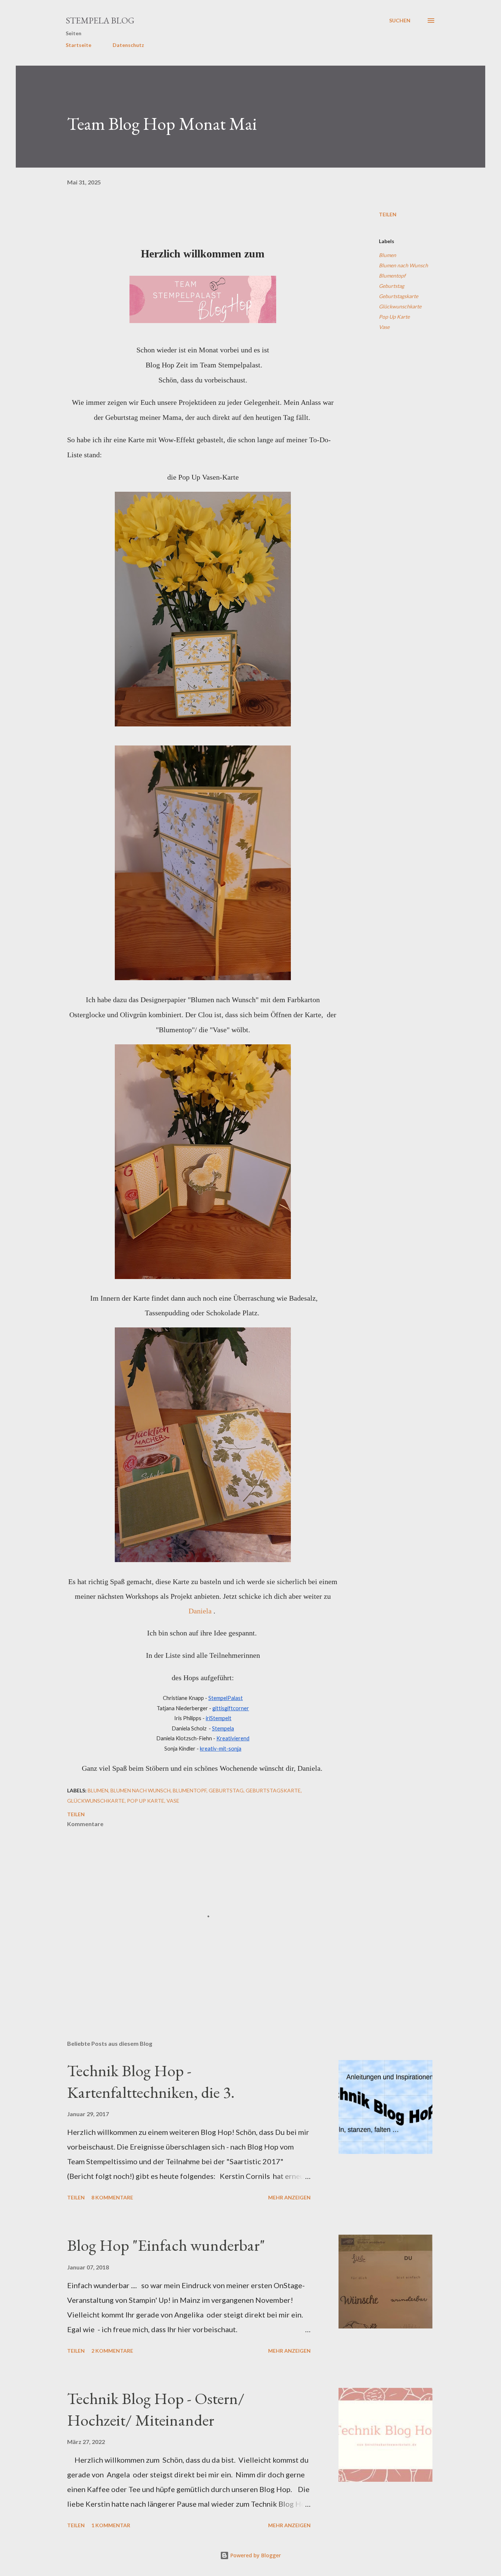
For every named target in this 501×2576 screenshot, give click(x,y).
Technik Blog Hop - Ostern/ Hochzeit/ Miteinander (156, 2409)
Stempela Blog (100, 20)
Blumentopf (392, 276)
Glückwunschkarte (400, 306)
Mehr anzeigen (289, 2197)
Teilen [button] (388, 214)
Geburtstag (392, 286)
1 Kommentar (111, 2525)
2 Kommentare (112, 2351)
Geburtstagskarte (398, 296)
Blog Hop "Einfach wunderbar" (166, 2245)
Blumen (387, 255)
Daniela (201, 1611)
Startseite (78, 45)
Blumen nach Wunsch (403, 265)
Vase (384, 327)
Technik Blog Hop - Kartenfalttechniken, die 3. (151, 2081)
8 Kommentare (112, 2197)
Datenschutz (128, 45)
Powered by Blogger (255, 2555)
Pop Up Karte (394, 317)
